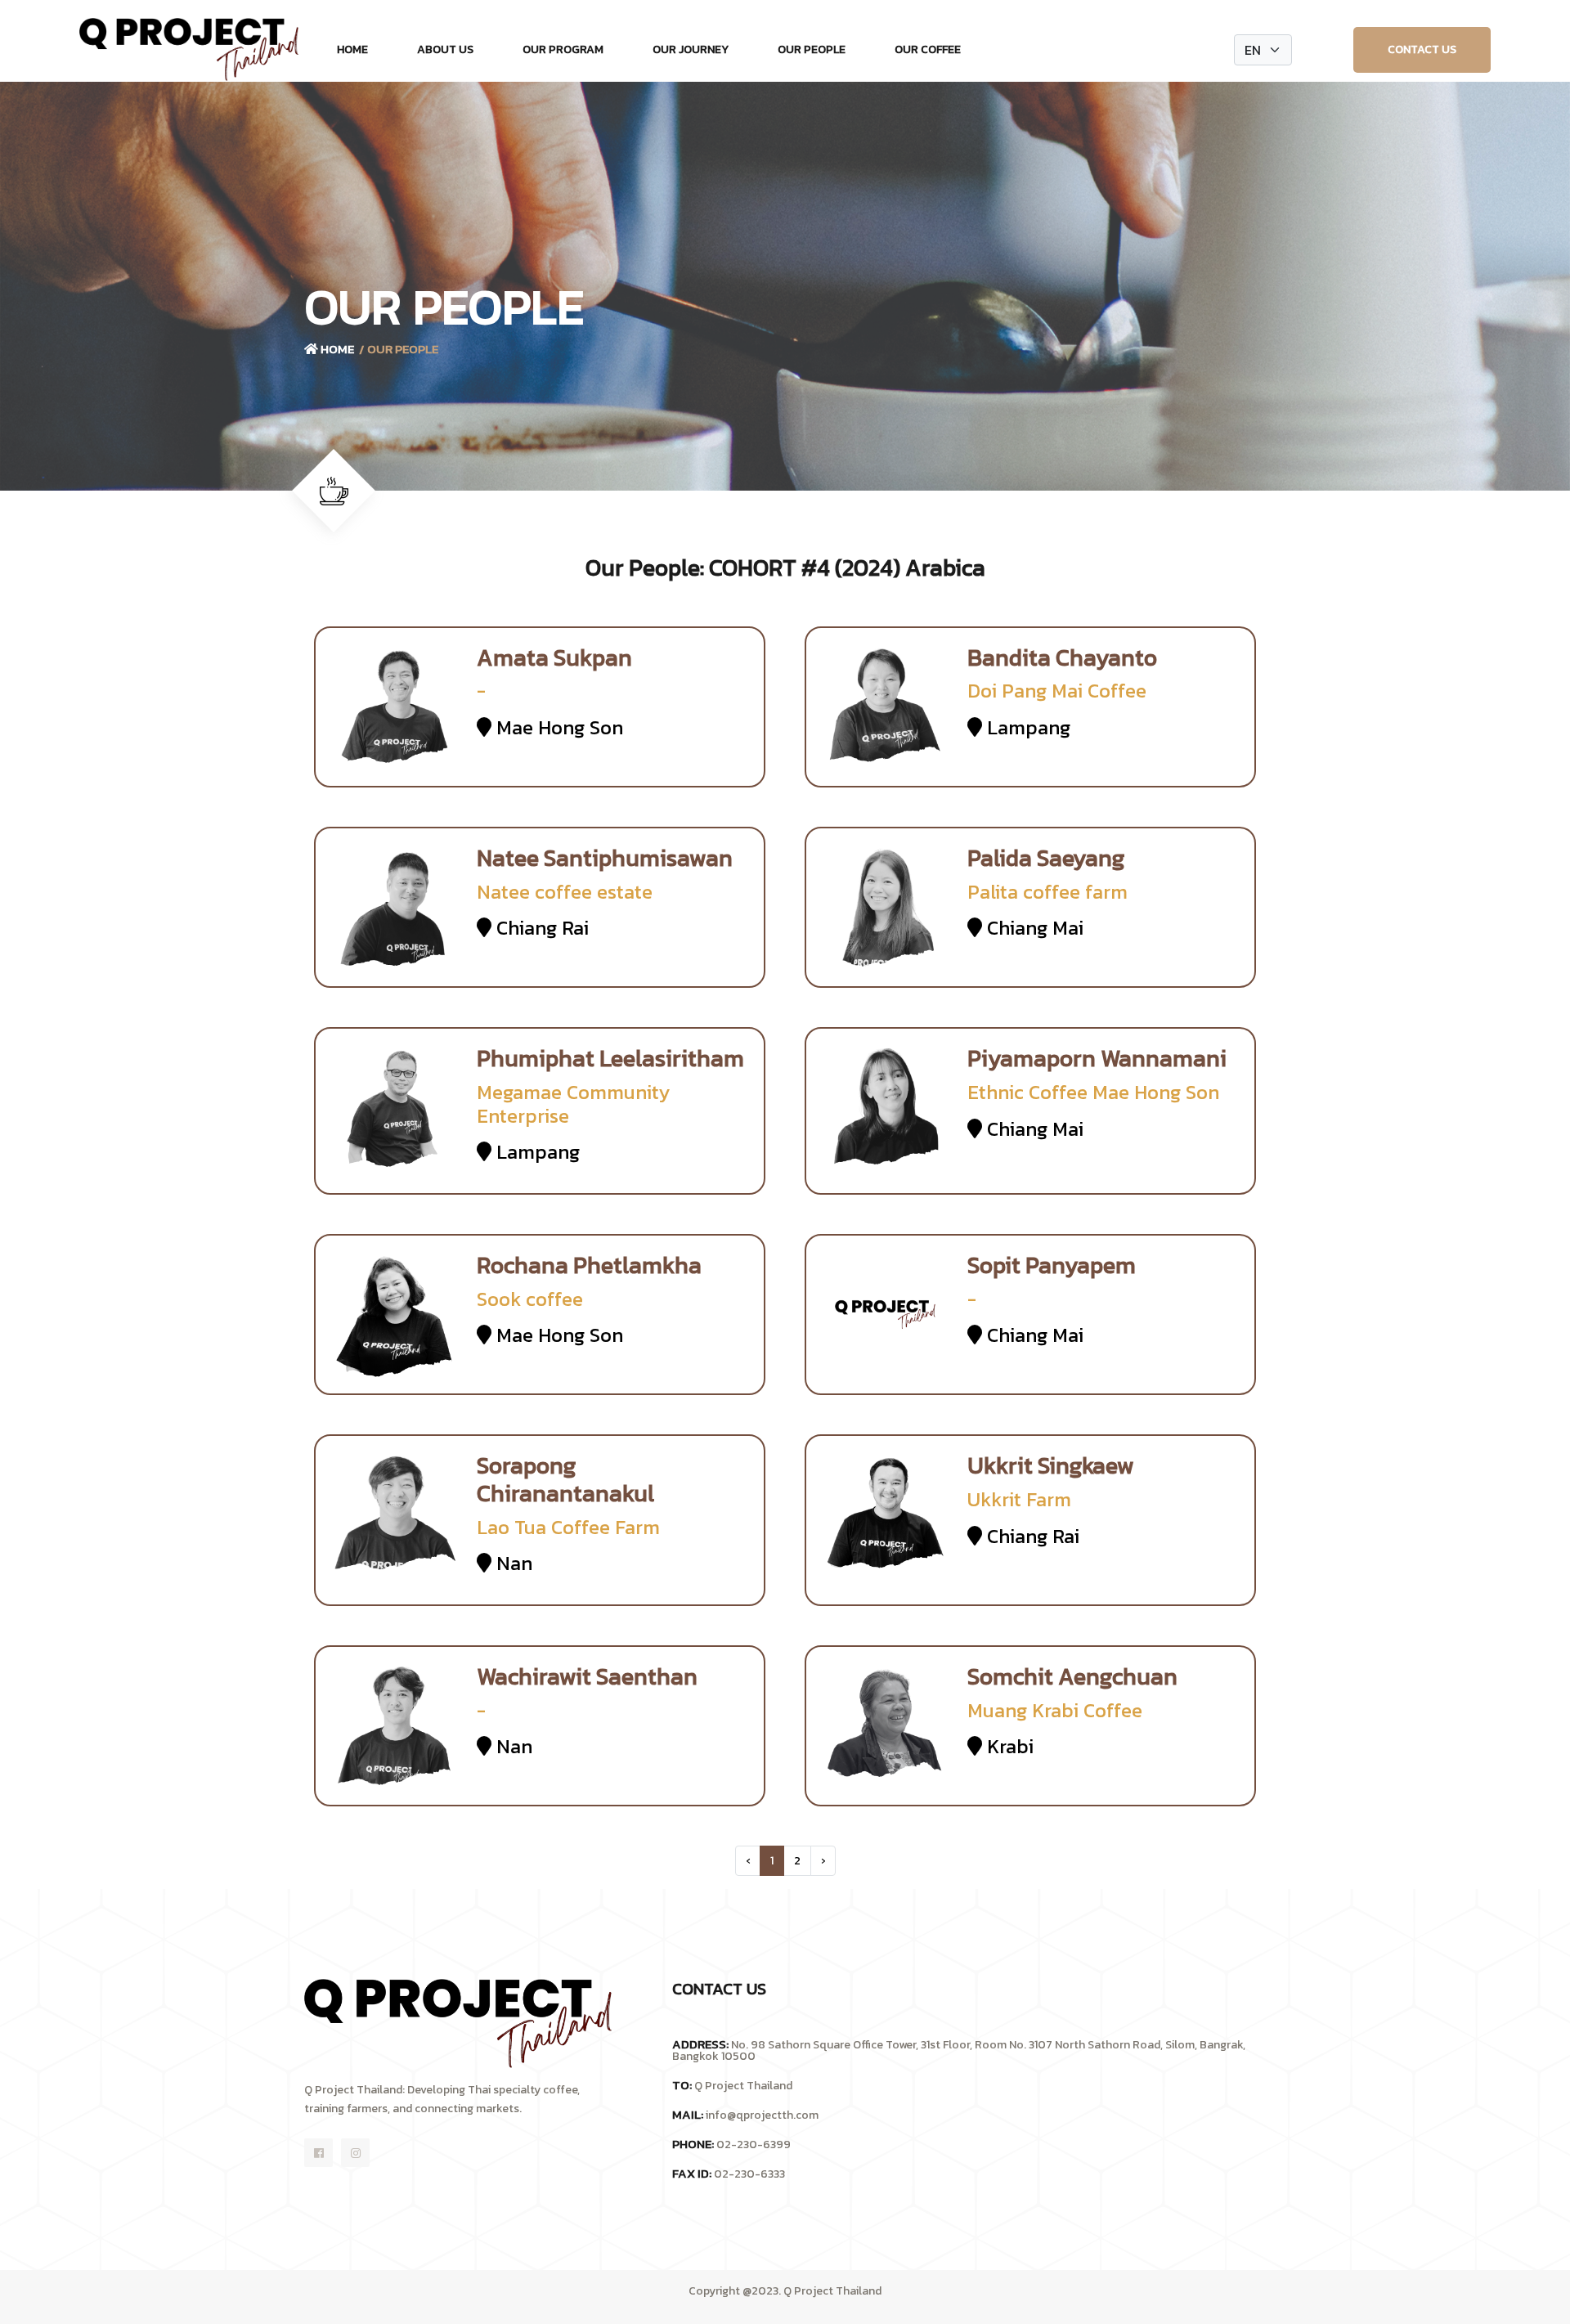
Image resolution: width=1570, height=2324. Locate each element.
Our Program (563, 49)
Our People (812, 49)
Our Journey (691, 49)
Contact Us (1422, 49)
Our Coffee (928, 49)
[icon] (318, 2153)
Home (352, 49)
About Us (445, 49)
